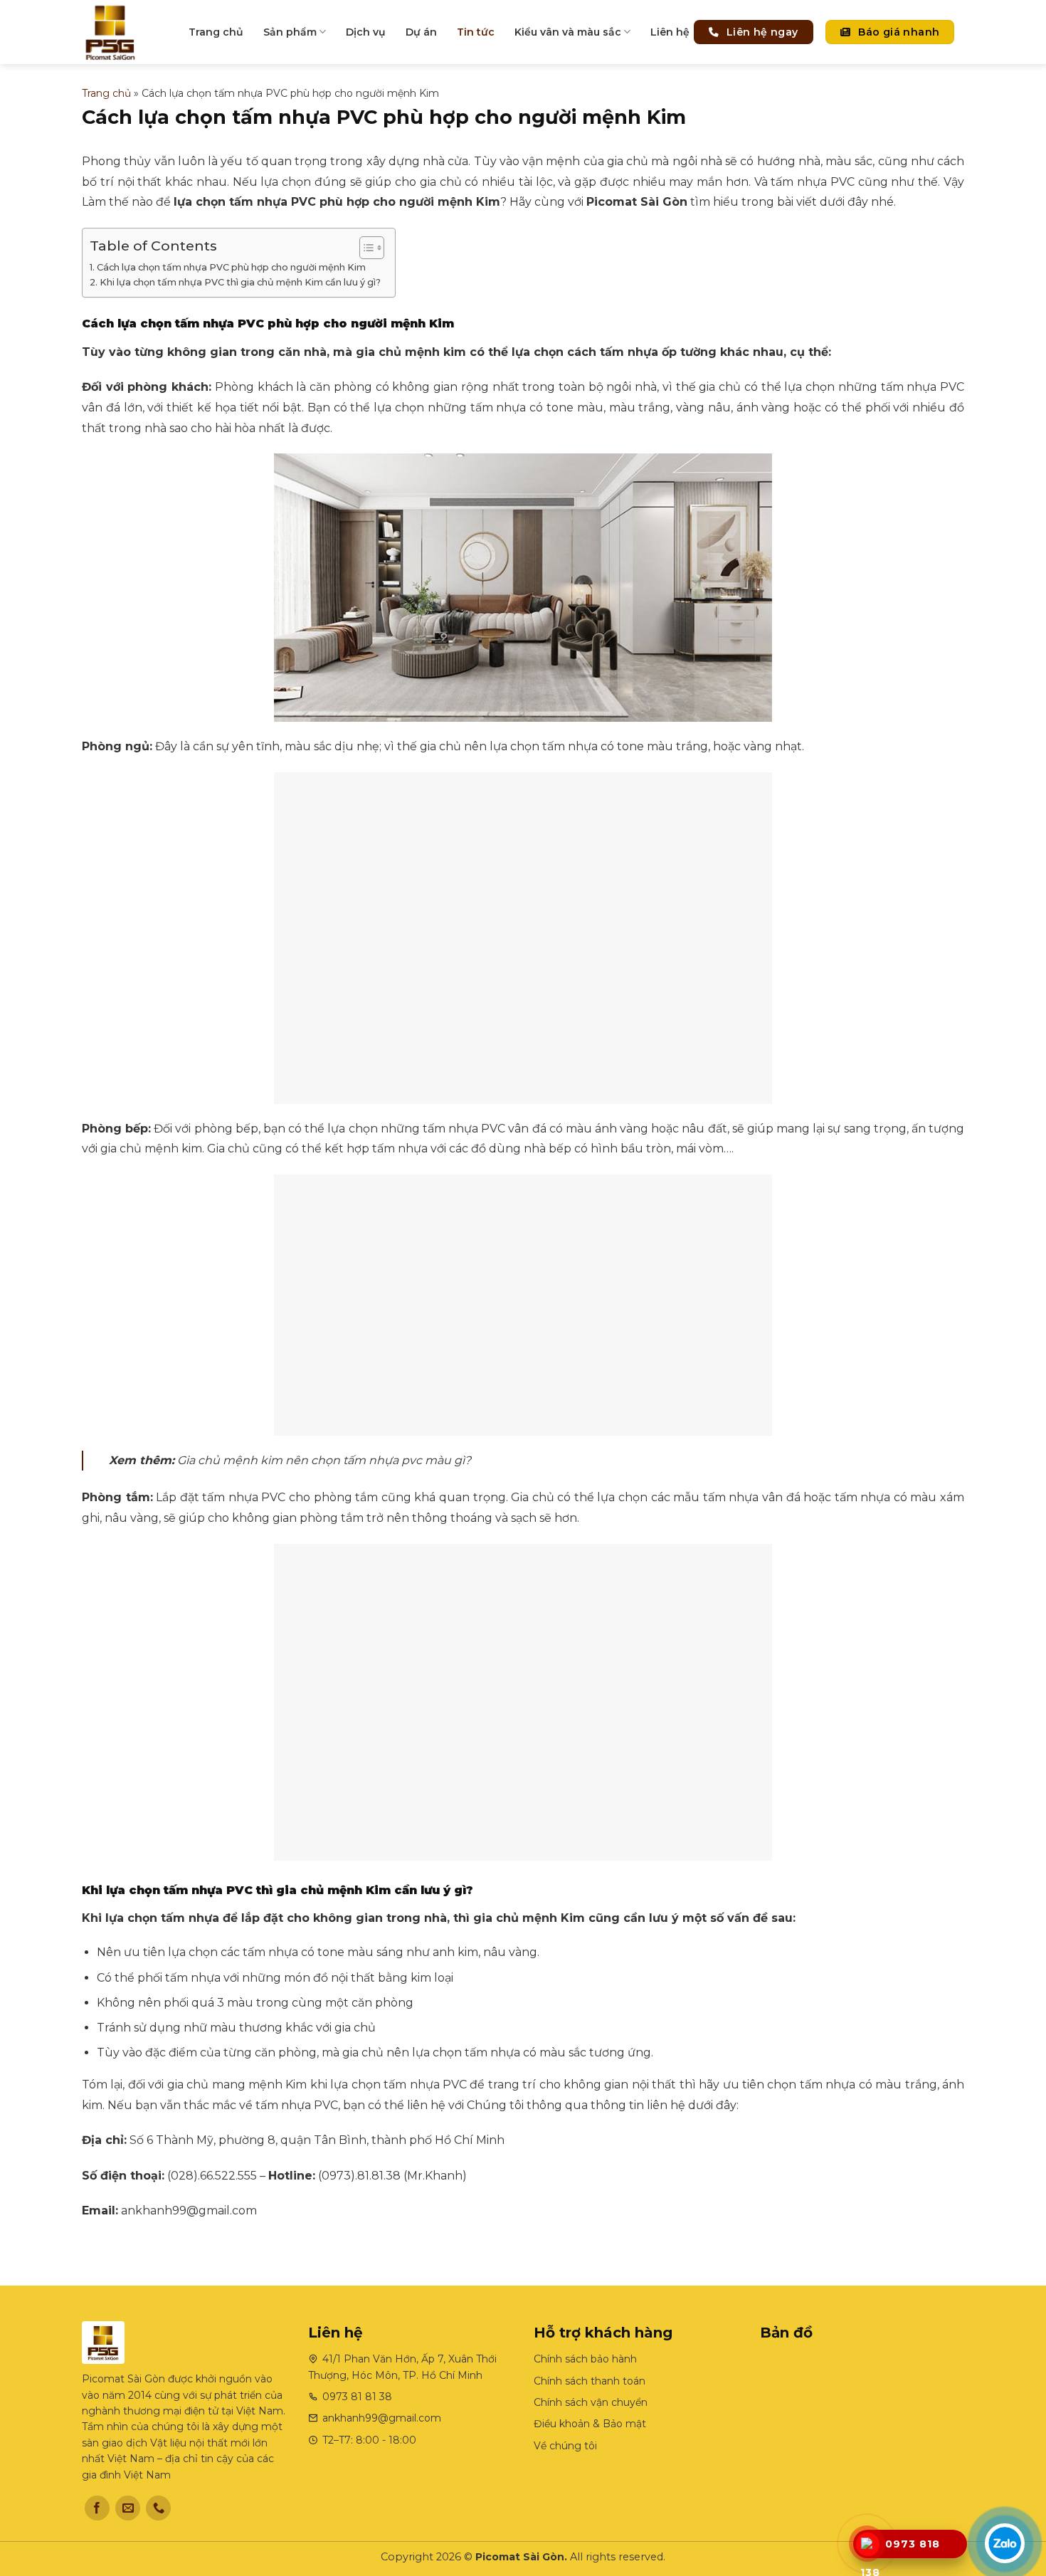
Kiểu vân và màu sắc (568, 32)
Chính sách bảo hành (585, 2359)
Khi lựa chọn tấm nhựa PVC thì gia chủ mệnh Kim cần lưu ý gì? (240, 282)
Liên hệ (670, 32)
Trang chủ (216, 32)
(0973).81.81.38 (359, 2176)
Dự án (421, 32)
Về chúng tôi (565, 2446)
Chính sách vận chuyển (591, 2402)
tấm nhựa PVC (273, 202)
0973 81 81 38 (357, 2397)
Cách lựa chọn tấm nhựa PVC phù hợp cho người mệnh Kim (231, 267)
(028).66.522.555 (212, 2176)
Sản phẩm (290, 32)
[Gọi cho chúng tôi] (158, 2508)
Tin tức (476, 32)
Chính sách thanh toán (590, 2381)
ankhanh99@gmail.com (189, 2210)
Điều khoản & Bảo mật (590, 2424)
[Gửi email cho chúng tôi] (128, 2508)
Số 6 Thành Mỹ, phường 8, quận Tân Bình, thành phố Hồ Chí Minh (317, 2140)
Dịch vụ (366, 32)
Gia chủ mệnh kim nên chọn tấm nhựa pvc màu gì (321, 1460)
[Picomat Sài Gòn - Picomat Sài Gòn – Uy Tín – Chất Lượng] (125, 32)
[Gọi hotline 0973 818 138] (867, 2545)
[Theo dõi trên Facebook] (97, 2508)
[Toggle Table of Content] (365, 248)
